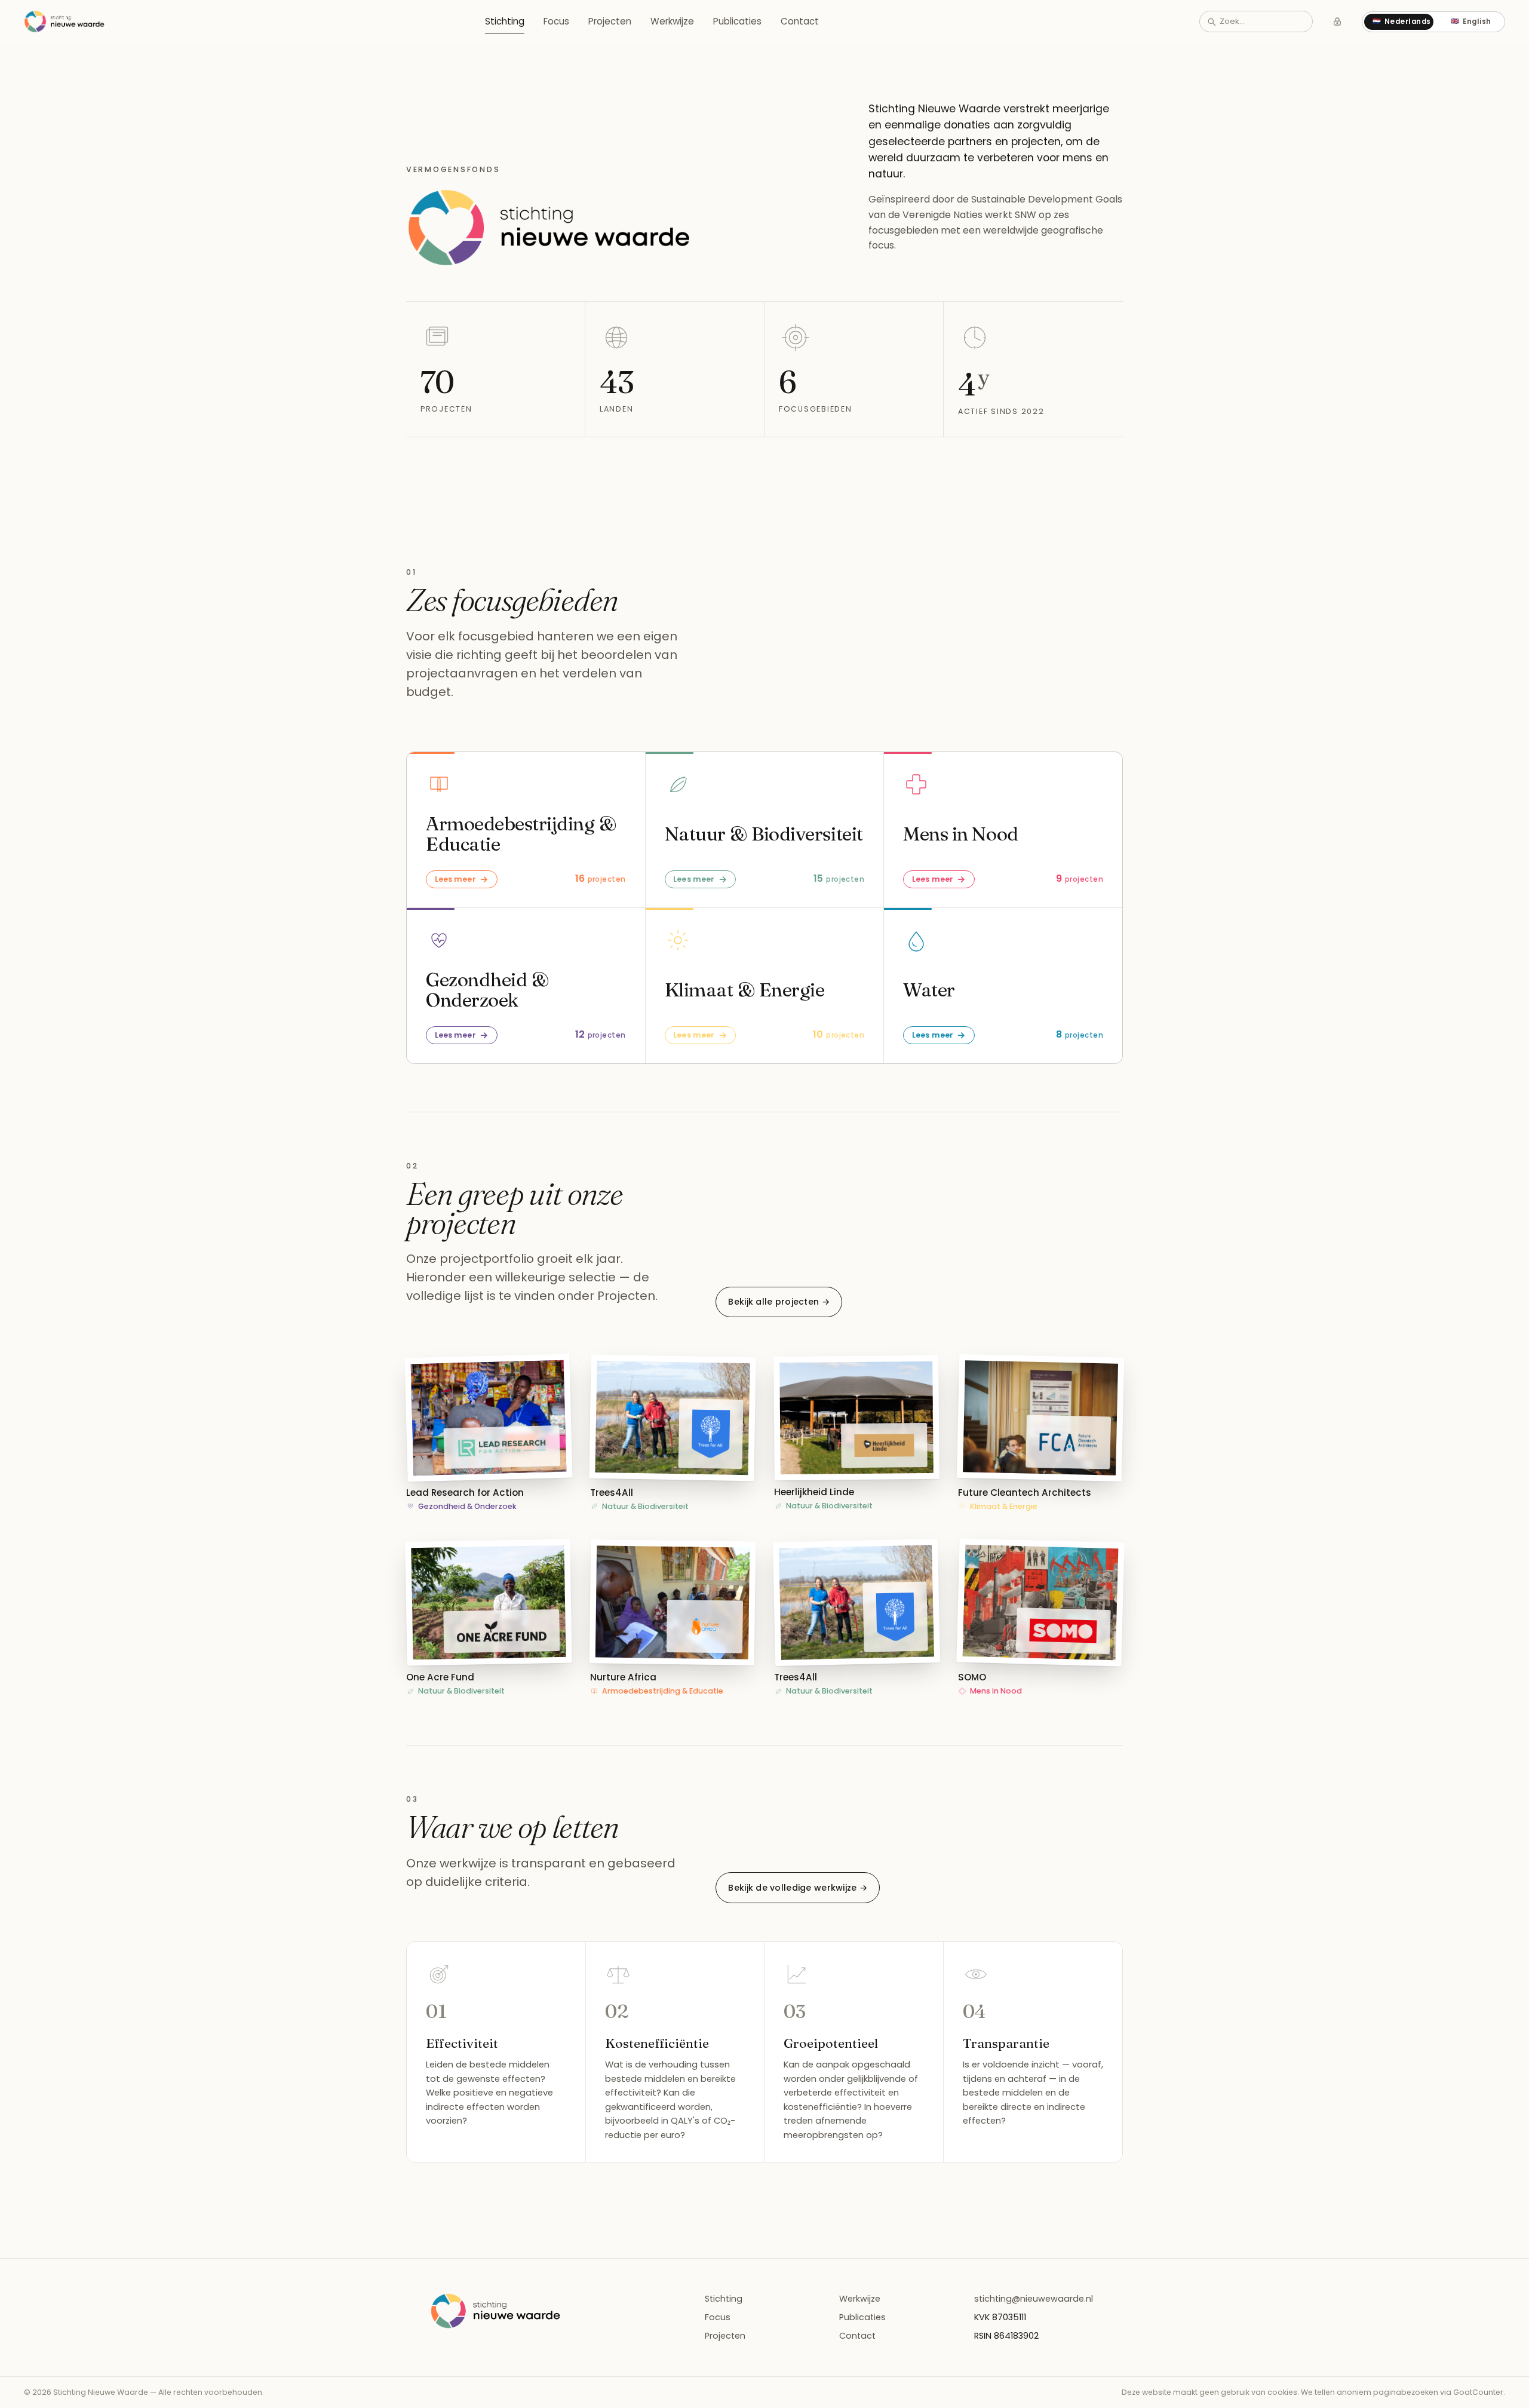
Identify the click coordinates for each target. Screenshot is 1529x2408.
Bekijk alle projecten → (779, 1302)
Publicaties (737, 21)
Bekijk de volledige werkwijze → (798, 1888)
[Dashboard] (1337, 22)
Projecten (610, 21)
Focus (556, 21)
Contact (800, 21)
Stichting (505, 21)
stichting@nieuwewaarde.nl (1034, 2299)
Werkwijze (672, 21)
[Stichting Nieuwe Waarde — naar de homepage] (65, 22)
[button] (489, 1434)
